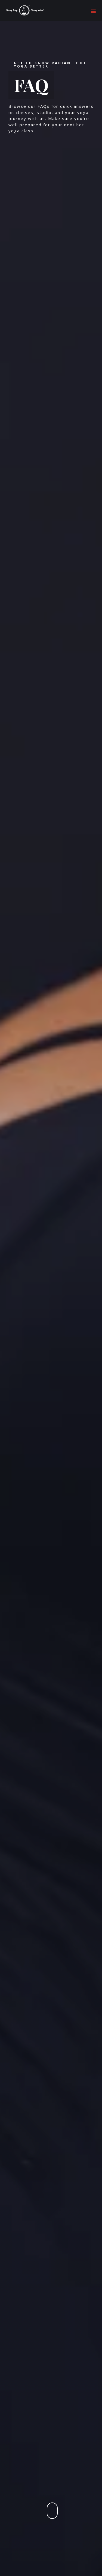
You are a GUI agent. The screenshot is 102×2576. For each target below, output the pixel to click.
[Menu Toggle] (93, 11)
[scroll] (52, 2511)
